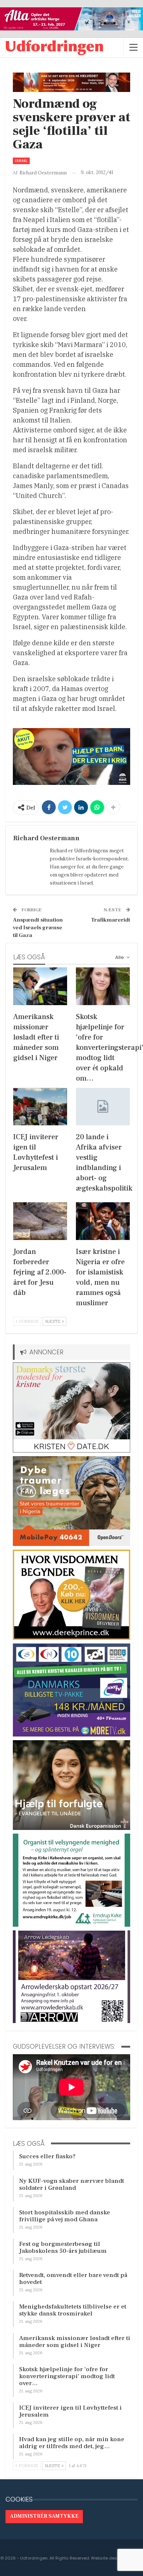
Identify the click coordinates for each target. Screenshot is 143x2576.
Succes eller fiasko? (47, 2156)
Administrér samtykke (44, 2516)
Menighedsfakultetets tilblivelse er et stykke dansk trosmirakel (73, 2310)
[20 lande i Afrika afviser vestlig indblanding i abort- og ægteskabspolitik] (103, 1107)
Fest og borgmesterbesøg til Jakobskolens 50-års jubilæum (63, 2247)
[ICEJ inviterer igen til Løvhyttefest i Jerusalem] (40, 1107)
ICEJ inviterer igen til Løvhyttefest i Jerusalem (70, 2411)
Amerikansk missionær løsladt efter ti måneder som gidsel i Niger (75, 2342)
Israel (21, 161)
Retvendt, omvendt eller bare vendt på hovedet (73, 2279)
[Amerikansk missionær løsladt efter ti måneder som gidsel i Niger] (40, 986)
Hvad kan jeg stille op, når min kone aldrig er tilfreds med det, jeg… (72, 2443)
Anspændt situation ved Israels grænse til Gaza (38, 928)
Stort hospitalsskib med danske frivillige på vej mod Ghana (65, 2216)
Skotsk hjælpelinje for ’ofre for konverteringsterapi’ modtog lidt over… (67, 2376)
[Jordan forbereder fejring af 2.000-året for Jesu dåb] (40, 1221)
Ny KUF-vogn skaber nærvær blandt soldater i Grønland (71, 2184)
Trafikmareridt (111, 920)
